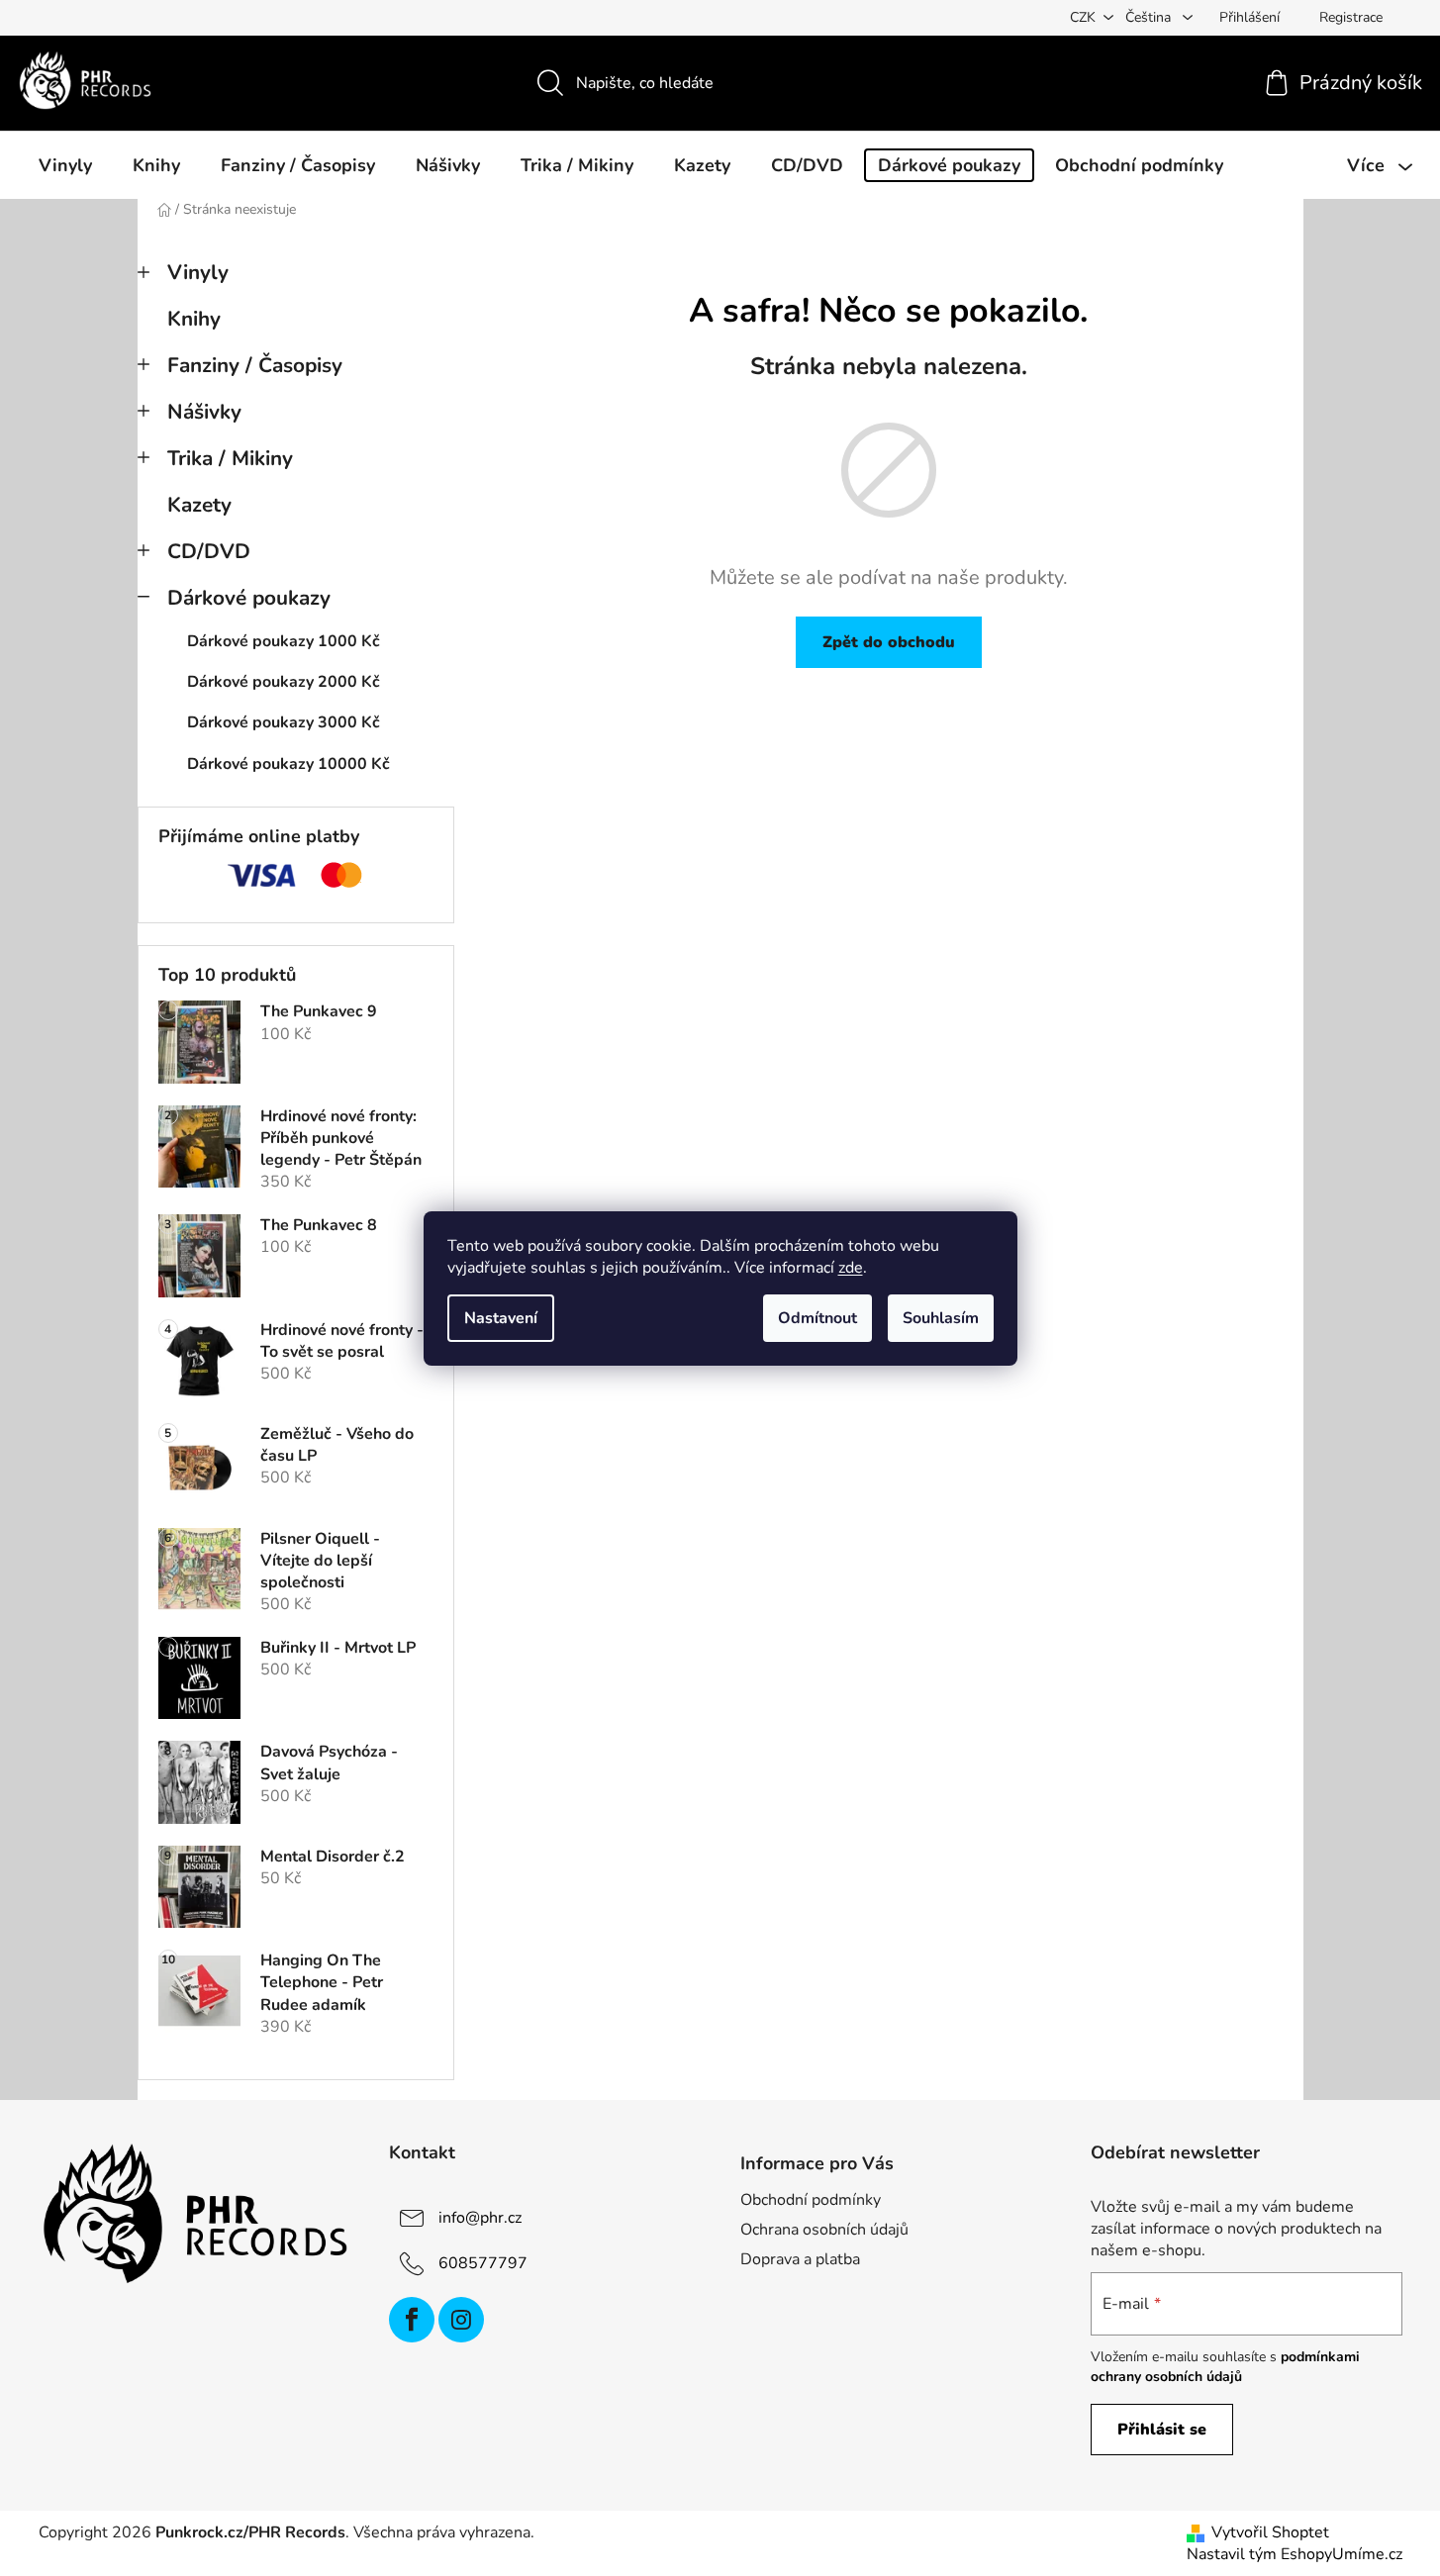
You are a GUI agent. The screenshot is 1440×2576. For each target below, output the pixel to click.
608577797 (483, 2262)
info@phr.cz (480, 2217)
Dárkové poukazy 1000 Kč (284, 641)
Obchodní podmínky (811, 2200)
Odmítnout (817, 1318)
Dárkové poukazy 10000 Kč (288, 764)
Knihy (194, 319)
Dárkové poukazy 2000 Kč (284, 682)
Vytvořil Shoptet (1270, 2532)
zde (851, 1268)
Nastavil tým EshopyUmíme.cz (1295, 2554)
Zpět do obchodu (889, 642)
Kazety (199, 505)
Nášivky (204, 412)
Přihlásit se (1162, 2430)
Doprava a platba (800, 2259)
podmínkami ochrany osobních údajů (1225, 2367)
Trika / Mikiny (230, 458)
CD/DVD (209, 551)
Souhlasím (941, 1318)
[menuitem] (65, 165)
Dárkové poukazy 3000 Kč (284, 722)
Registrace (1351, 17)
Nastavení (501, 1318)
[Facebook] (412, 2320)
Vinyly (198, 272)
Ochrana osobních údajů (824, 2230)
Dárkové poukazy (249, 598)
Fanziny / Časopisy (255, 365)
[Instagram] (461, 2320)
